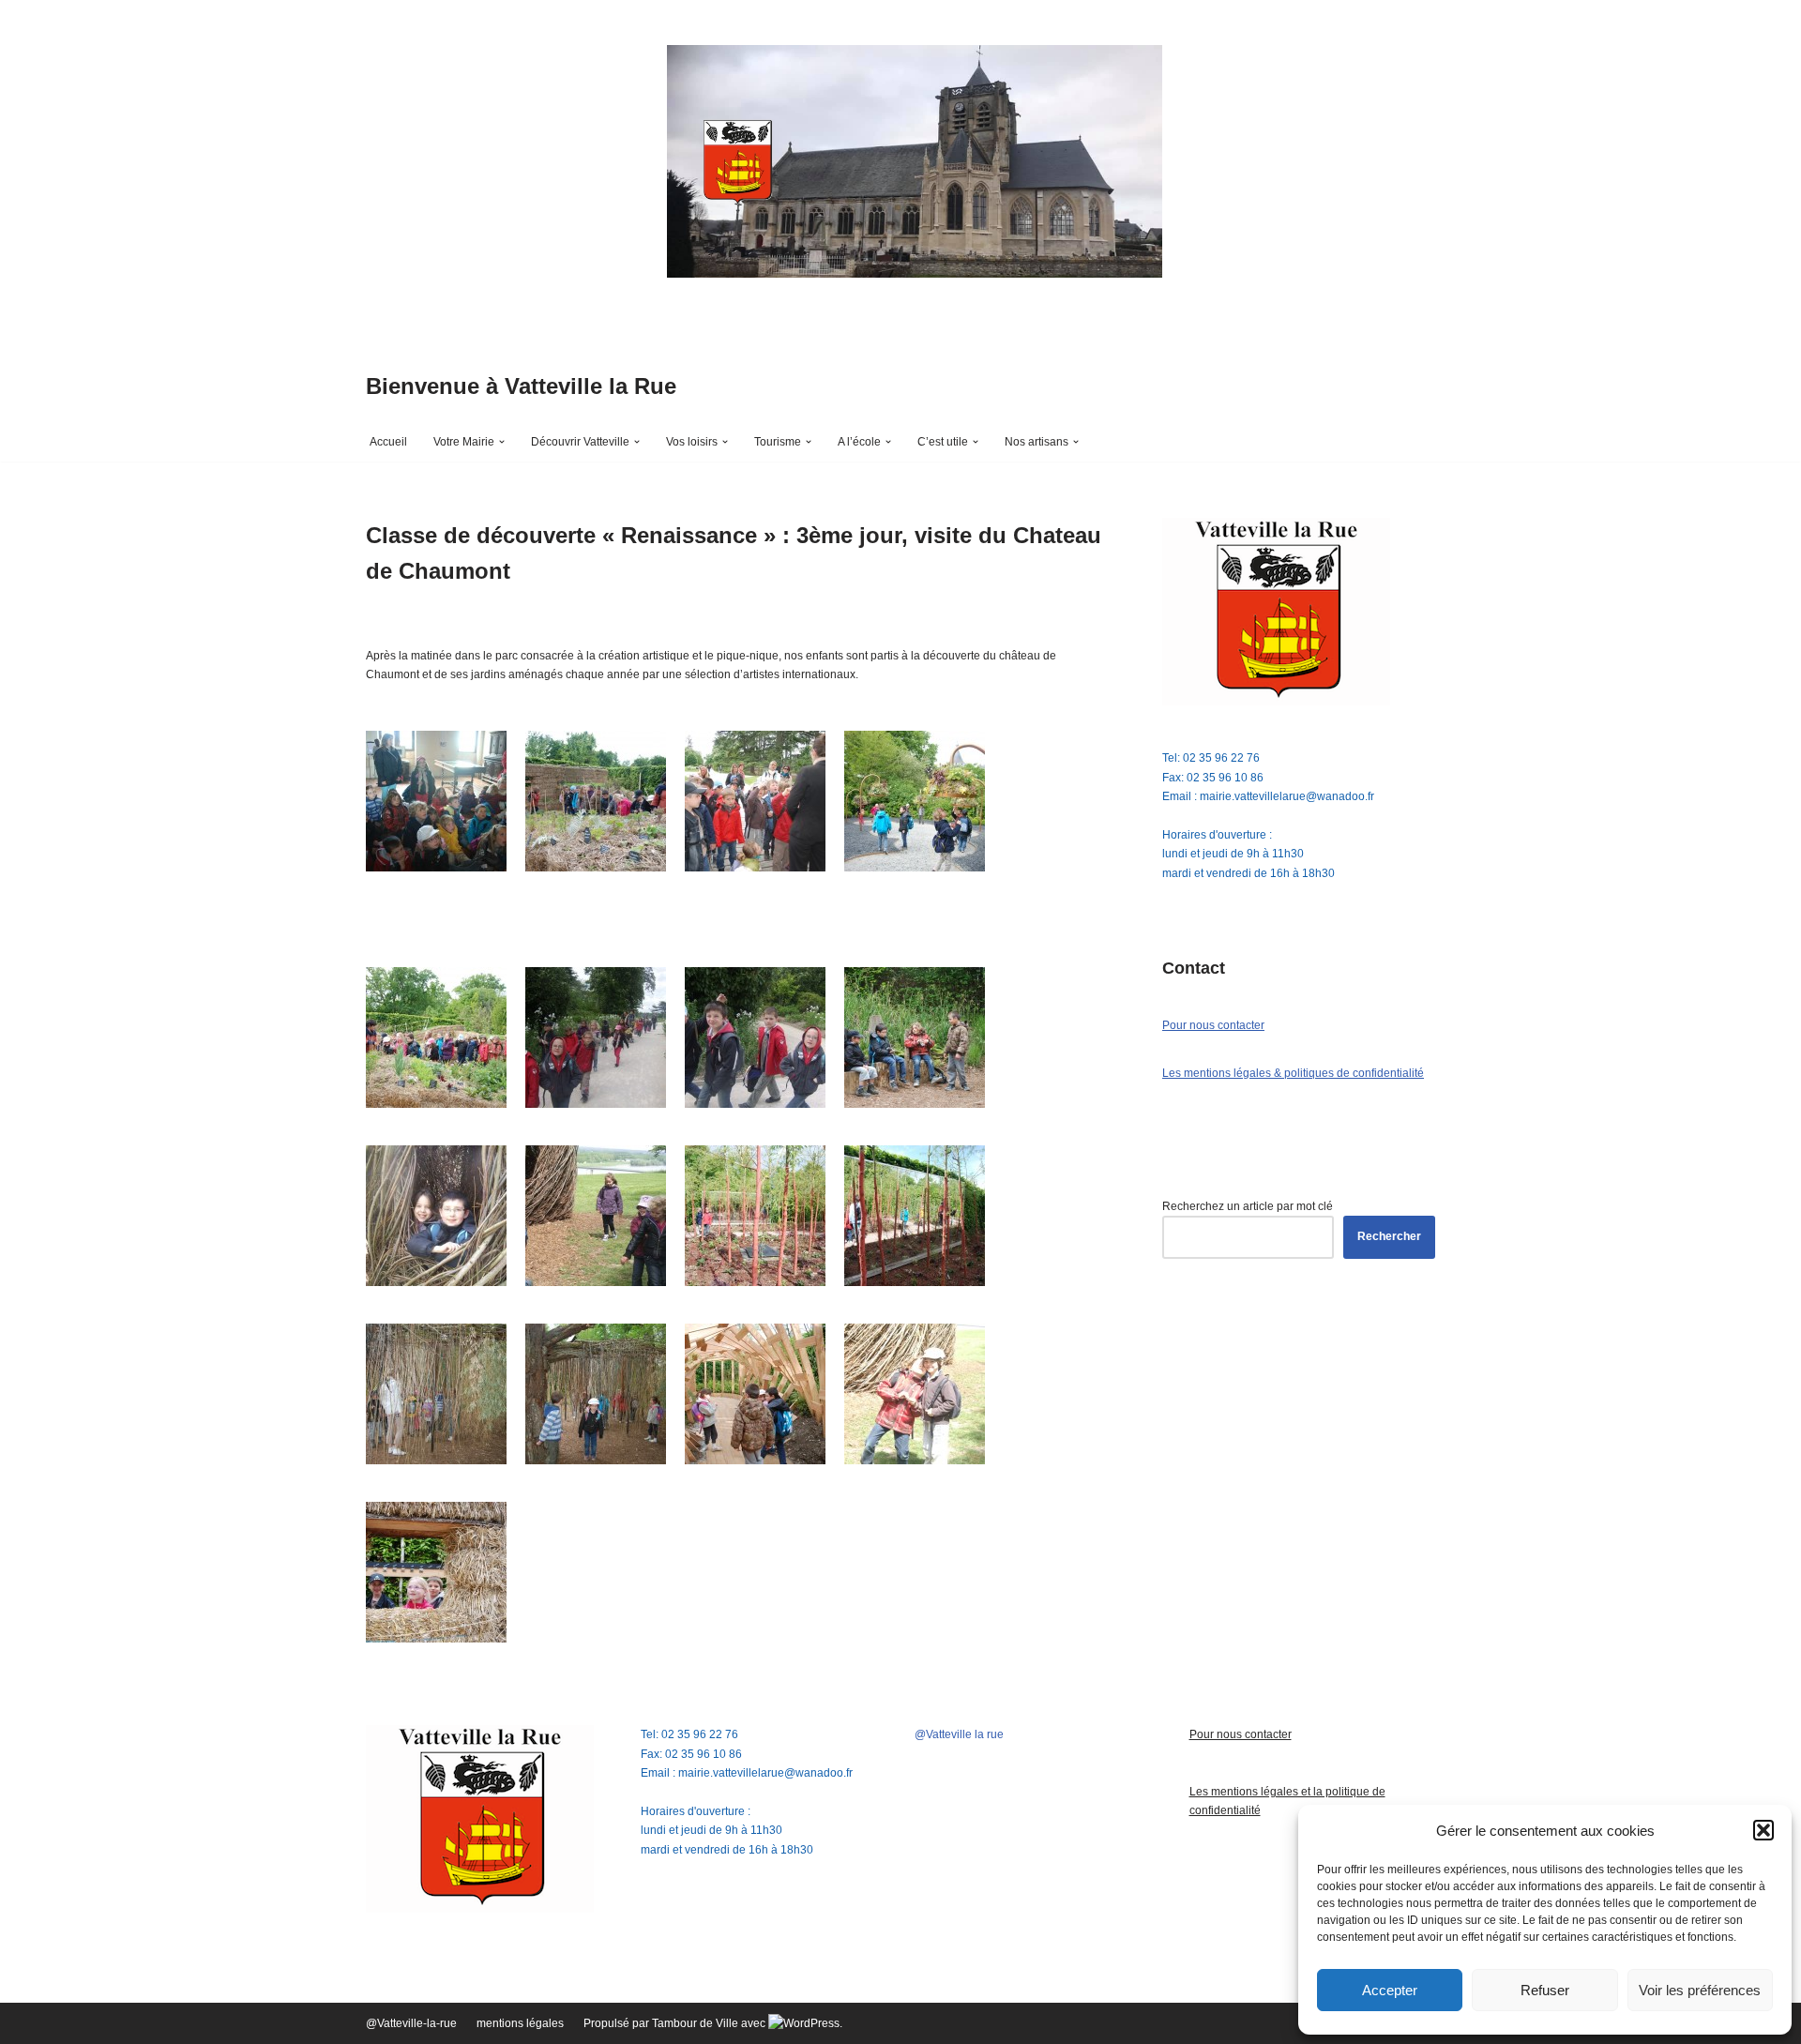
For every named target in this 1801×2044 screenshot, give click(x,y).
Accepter (1390, 1990)
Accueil (388, 442)
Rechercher (1389, 1236)
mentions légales (520, 2023)
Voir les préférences (1700, 1990)
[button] (1763, 1830)
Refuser (1545, 1990)
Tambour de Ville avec (710, 2023)
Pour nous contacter (1213, 1025)
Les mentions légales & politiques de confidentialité (1293, 1073)
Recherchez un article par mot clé (1248, 1206)
